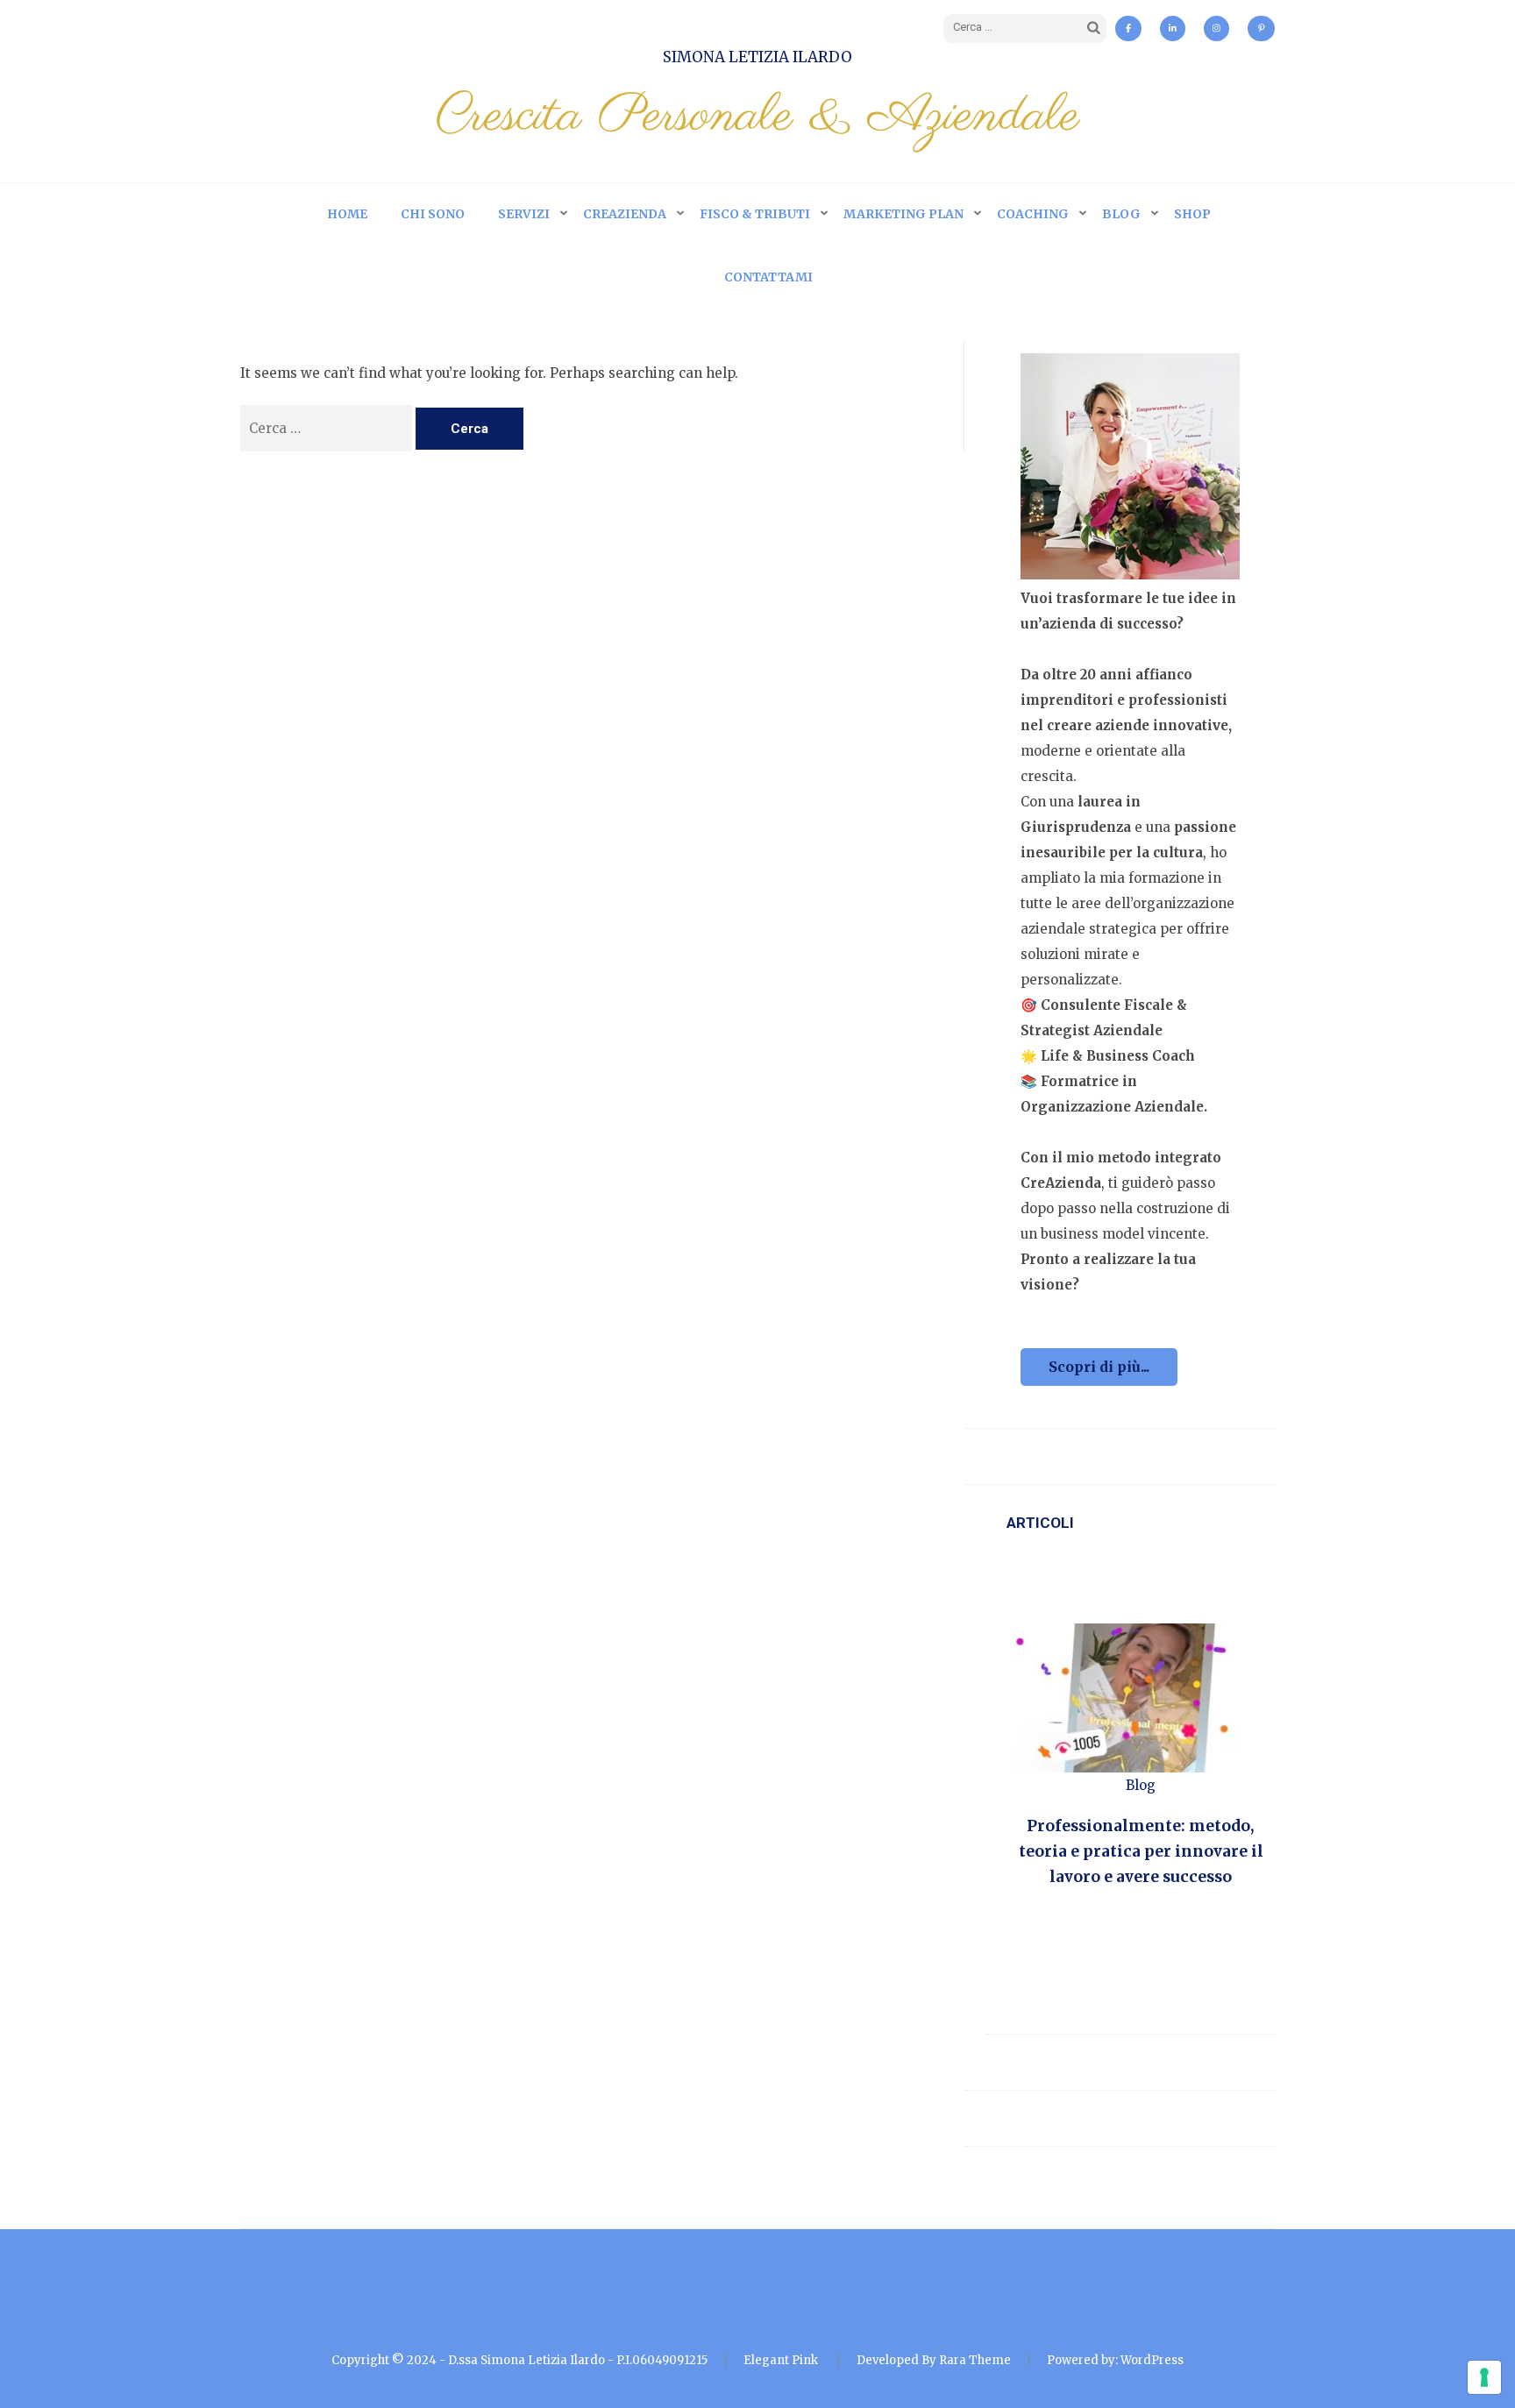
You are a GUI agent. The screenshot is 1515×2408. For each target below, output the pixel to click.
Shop (1192, 214)
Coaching (1033, 214)
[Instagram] (1216, 28)
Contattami (768, 277)
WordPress (1152, 2360)
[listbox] (1141, 1777)
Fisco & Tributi (755, 214)
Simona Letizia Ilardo (757, 57)
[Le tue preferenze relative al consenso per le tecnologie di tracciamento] (1484, 2377)
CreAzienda (625, 214)
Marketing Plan (903, 214)
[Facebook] (1128, 28)
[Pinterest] (1262, 28)
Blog (1121, 214)
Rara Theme (975, 2360)
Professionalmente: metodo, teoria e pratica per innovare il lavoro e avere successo (1141, 1851)
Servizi (524, 214)
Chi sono (433, 214)
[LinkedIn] (1173, 28)
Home (347, 214)
